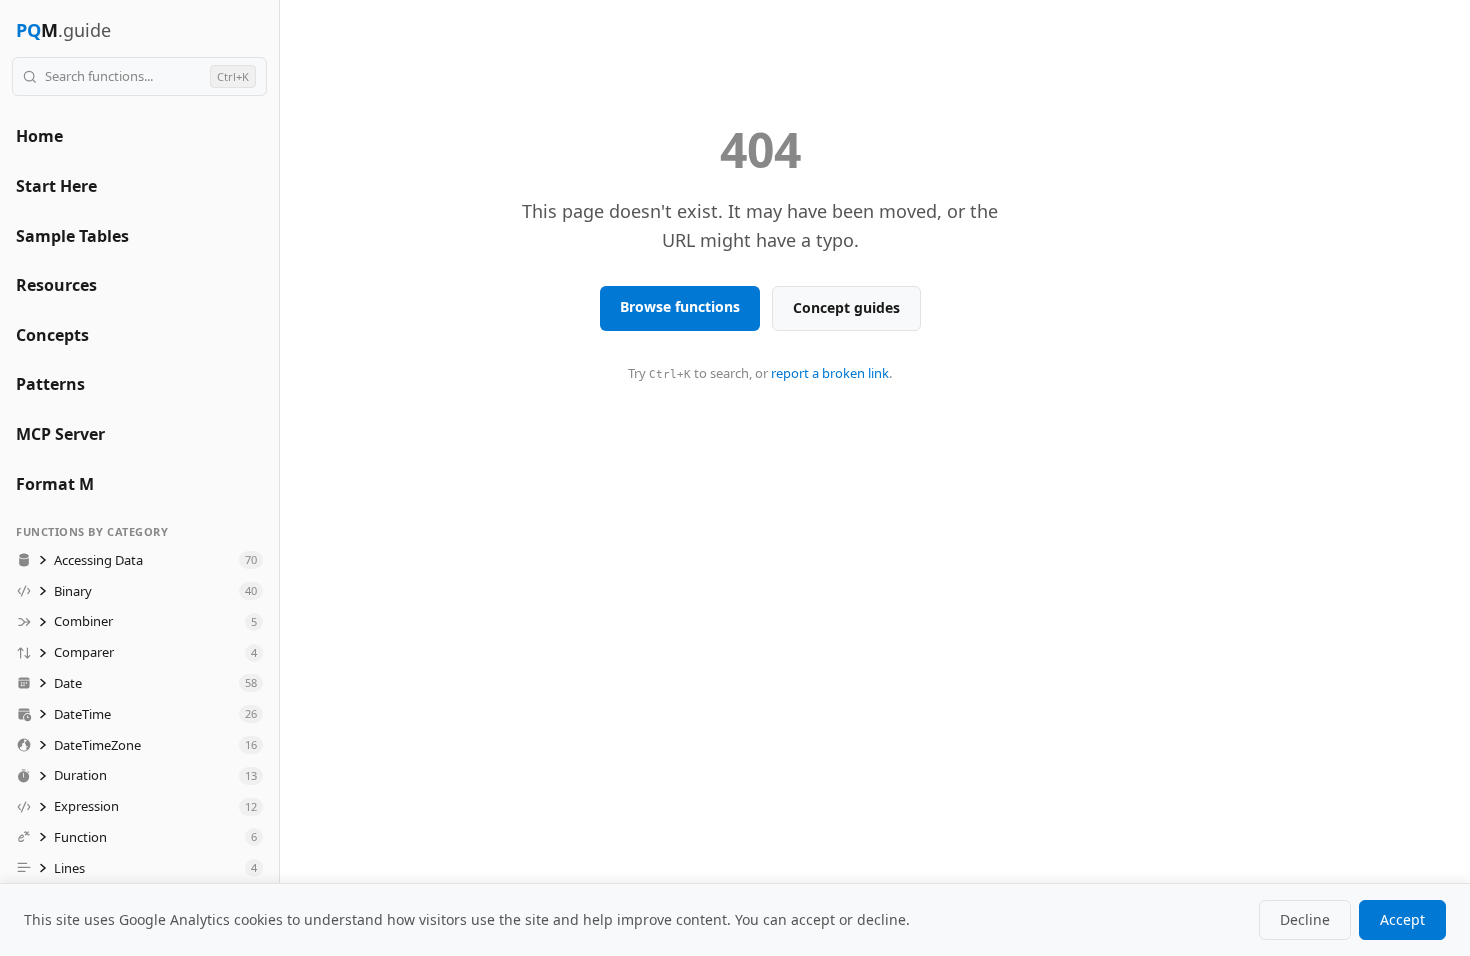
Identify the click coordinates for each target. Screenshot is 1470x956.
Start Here (56, 186)
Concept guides (846, 307)
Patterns (50, 384)
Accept (1402, 919)
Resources (56, 285)
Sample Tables (72, 236)
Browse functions (680, 306)
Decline (1305, 919)
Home (39, 136)
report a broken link (830, 373)
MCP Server (60, 434)
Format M (55, 484)
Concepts (52, 335)
